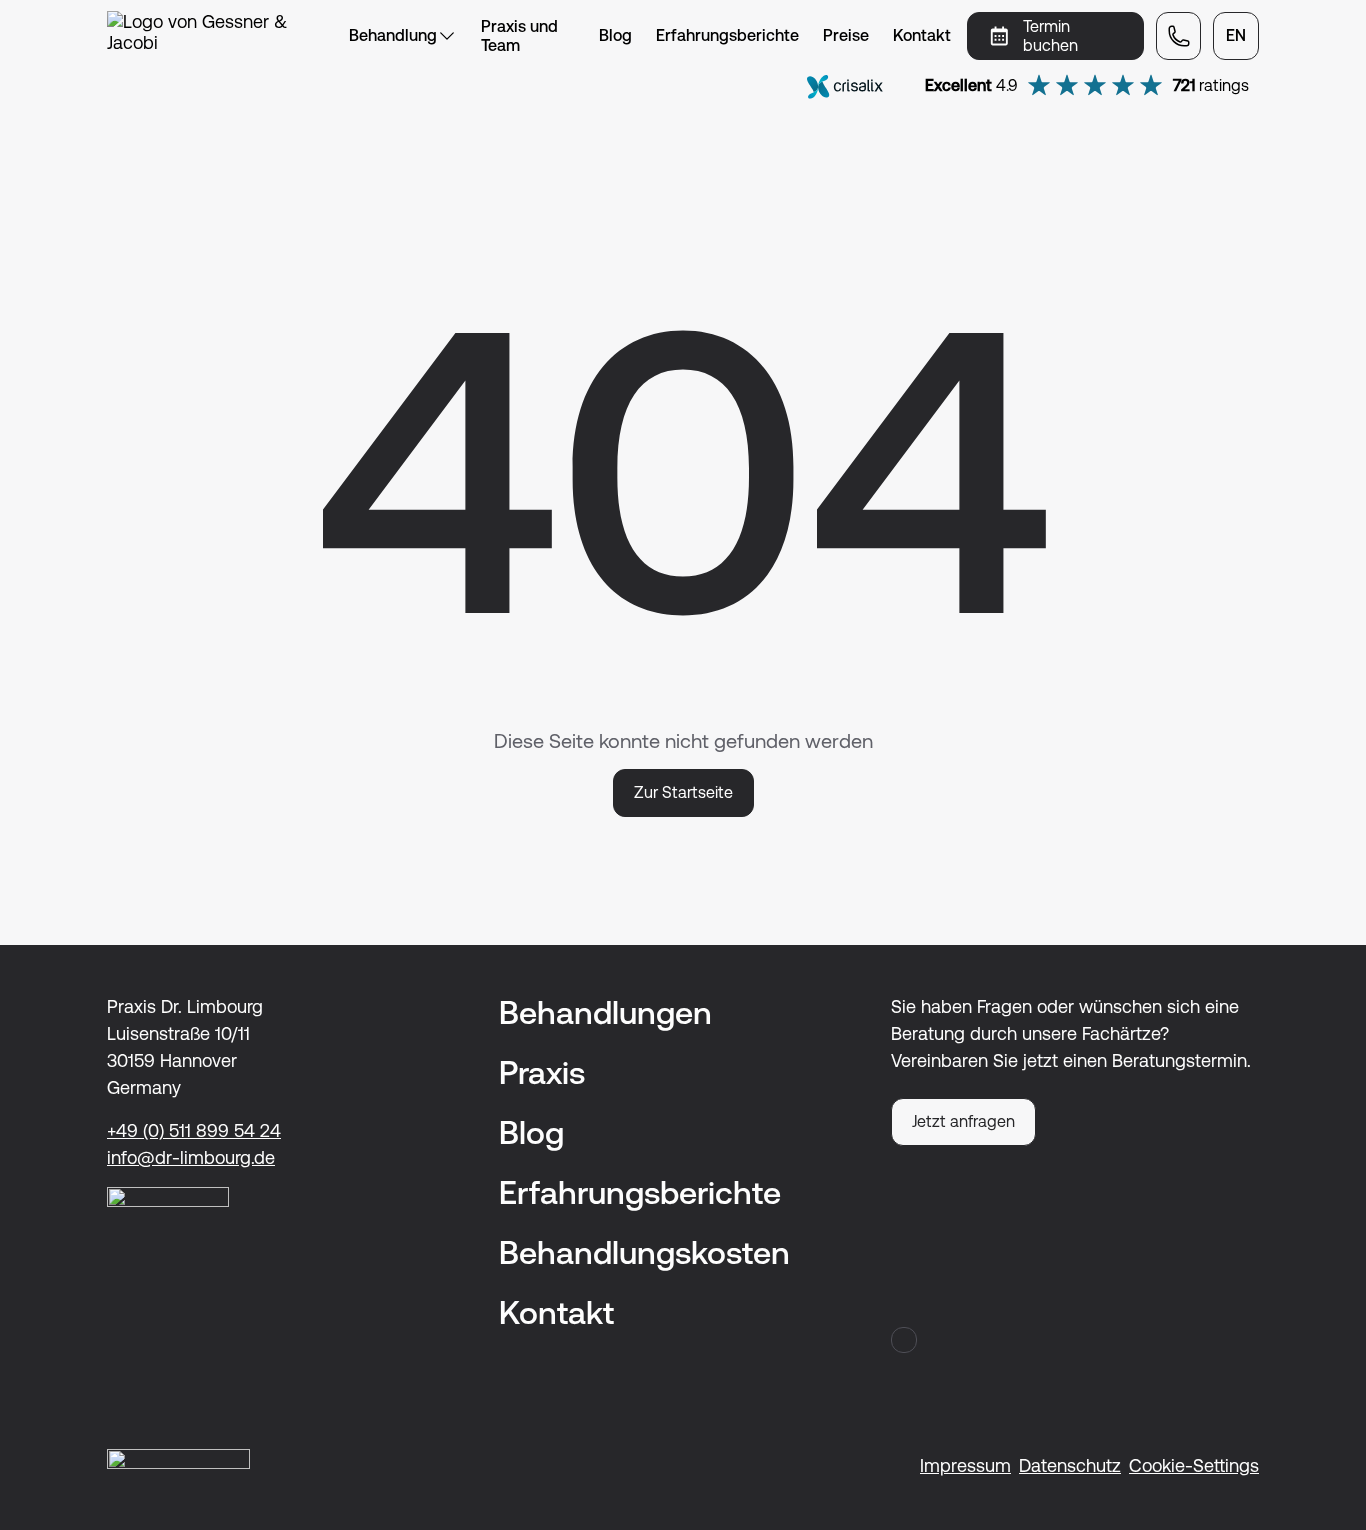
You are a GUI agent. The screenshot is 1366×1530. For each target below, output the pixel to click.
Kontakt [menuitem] (922, 35)
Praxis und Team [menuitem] (519, 36)
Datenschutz (1070, 1465)
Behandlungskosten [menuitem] (644, 1252)
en (1236, 35)
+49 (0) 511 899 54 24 (194, 1130)
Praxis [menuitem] (542, 1072)
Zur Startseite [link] (683, 792)
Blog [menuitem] (615, 35)
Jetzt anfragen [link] (963, 1121)
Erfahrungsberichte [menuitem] (727, 35)
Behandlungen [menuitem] (605, 1012)
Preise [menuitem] (846, 35)
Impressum (965, 1465)
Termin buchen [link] (1050, 36)
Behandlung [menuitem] (393, 35)
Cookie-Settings (1194, 1465)
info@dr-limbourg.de (191, 1157)
